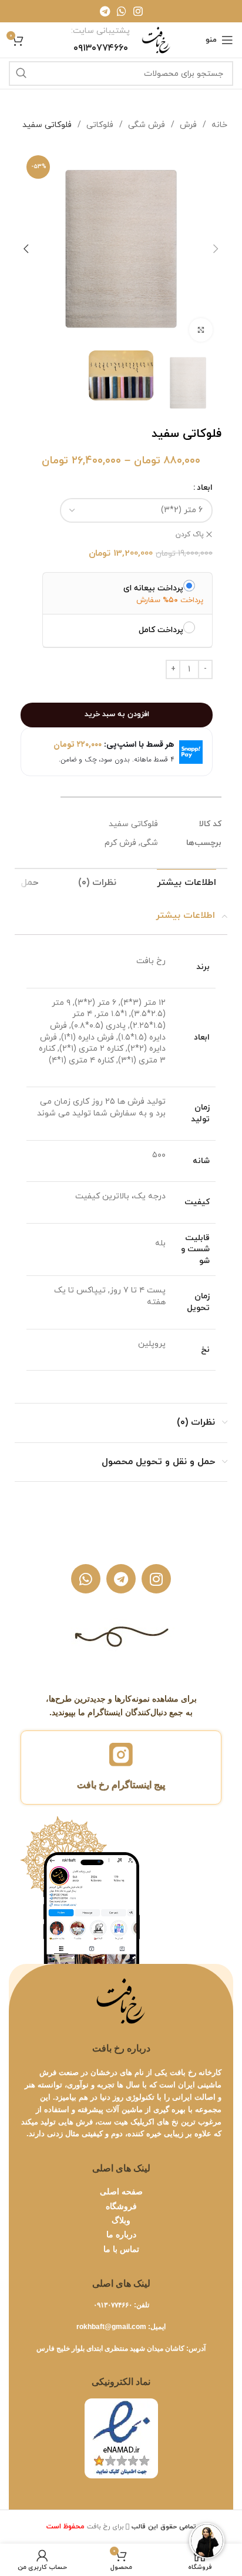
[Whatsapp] (86, 1579)
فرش (187, 125)
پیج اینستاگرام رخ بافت (121, 1785)
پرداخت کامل (161, 630)
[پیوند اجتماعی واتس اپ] (122, 11)
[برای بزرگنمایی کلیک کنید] (201, 330)
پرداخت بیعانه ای (153, 588)
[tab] (186, 883)
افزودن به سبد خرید (117, 714)
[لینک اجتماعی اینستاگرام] (138, 11)
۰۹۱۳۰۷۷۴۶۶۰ (113, 2305)
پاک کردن (190, 534)
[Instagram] (156, 1579)
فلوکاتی (99, 125)
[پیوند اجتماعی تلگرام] (105, 11)
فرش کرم (120, 843)
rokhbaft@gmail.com (111, 2327)
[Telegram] (121, 1579)
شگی (149, 843)
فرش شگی (145, 125)
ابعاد (205, 488)
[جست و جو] (21, 73)
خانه (218, 125)
